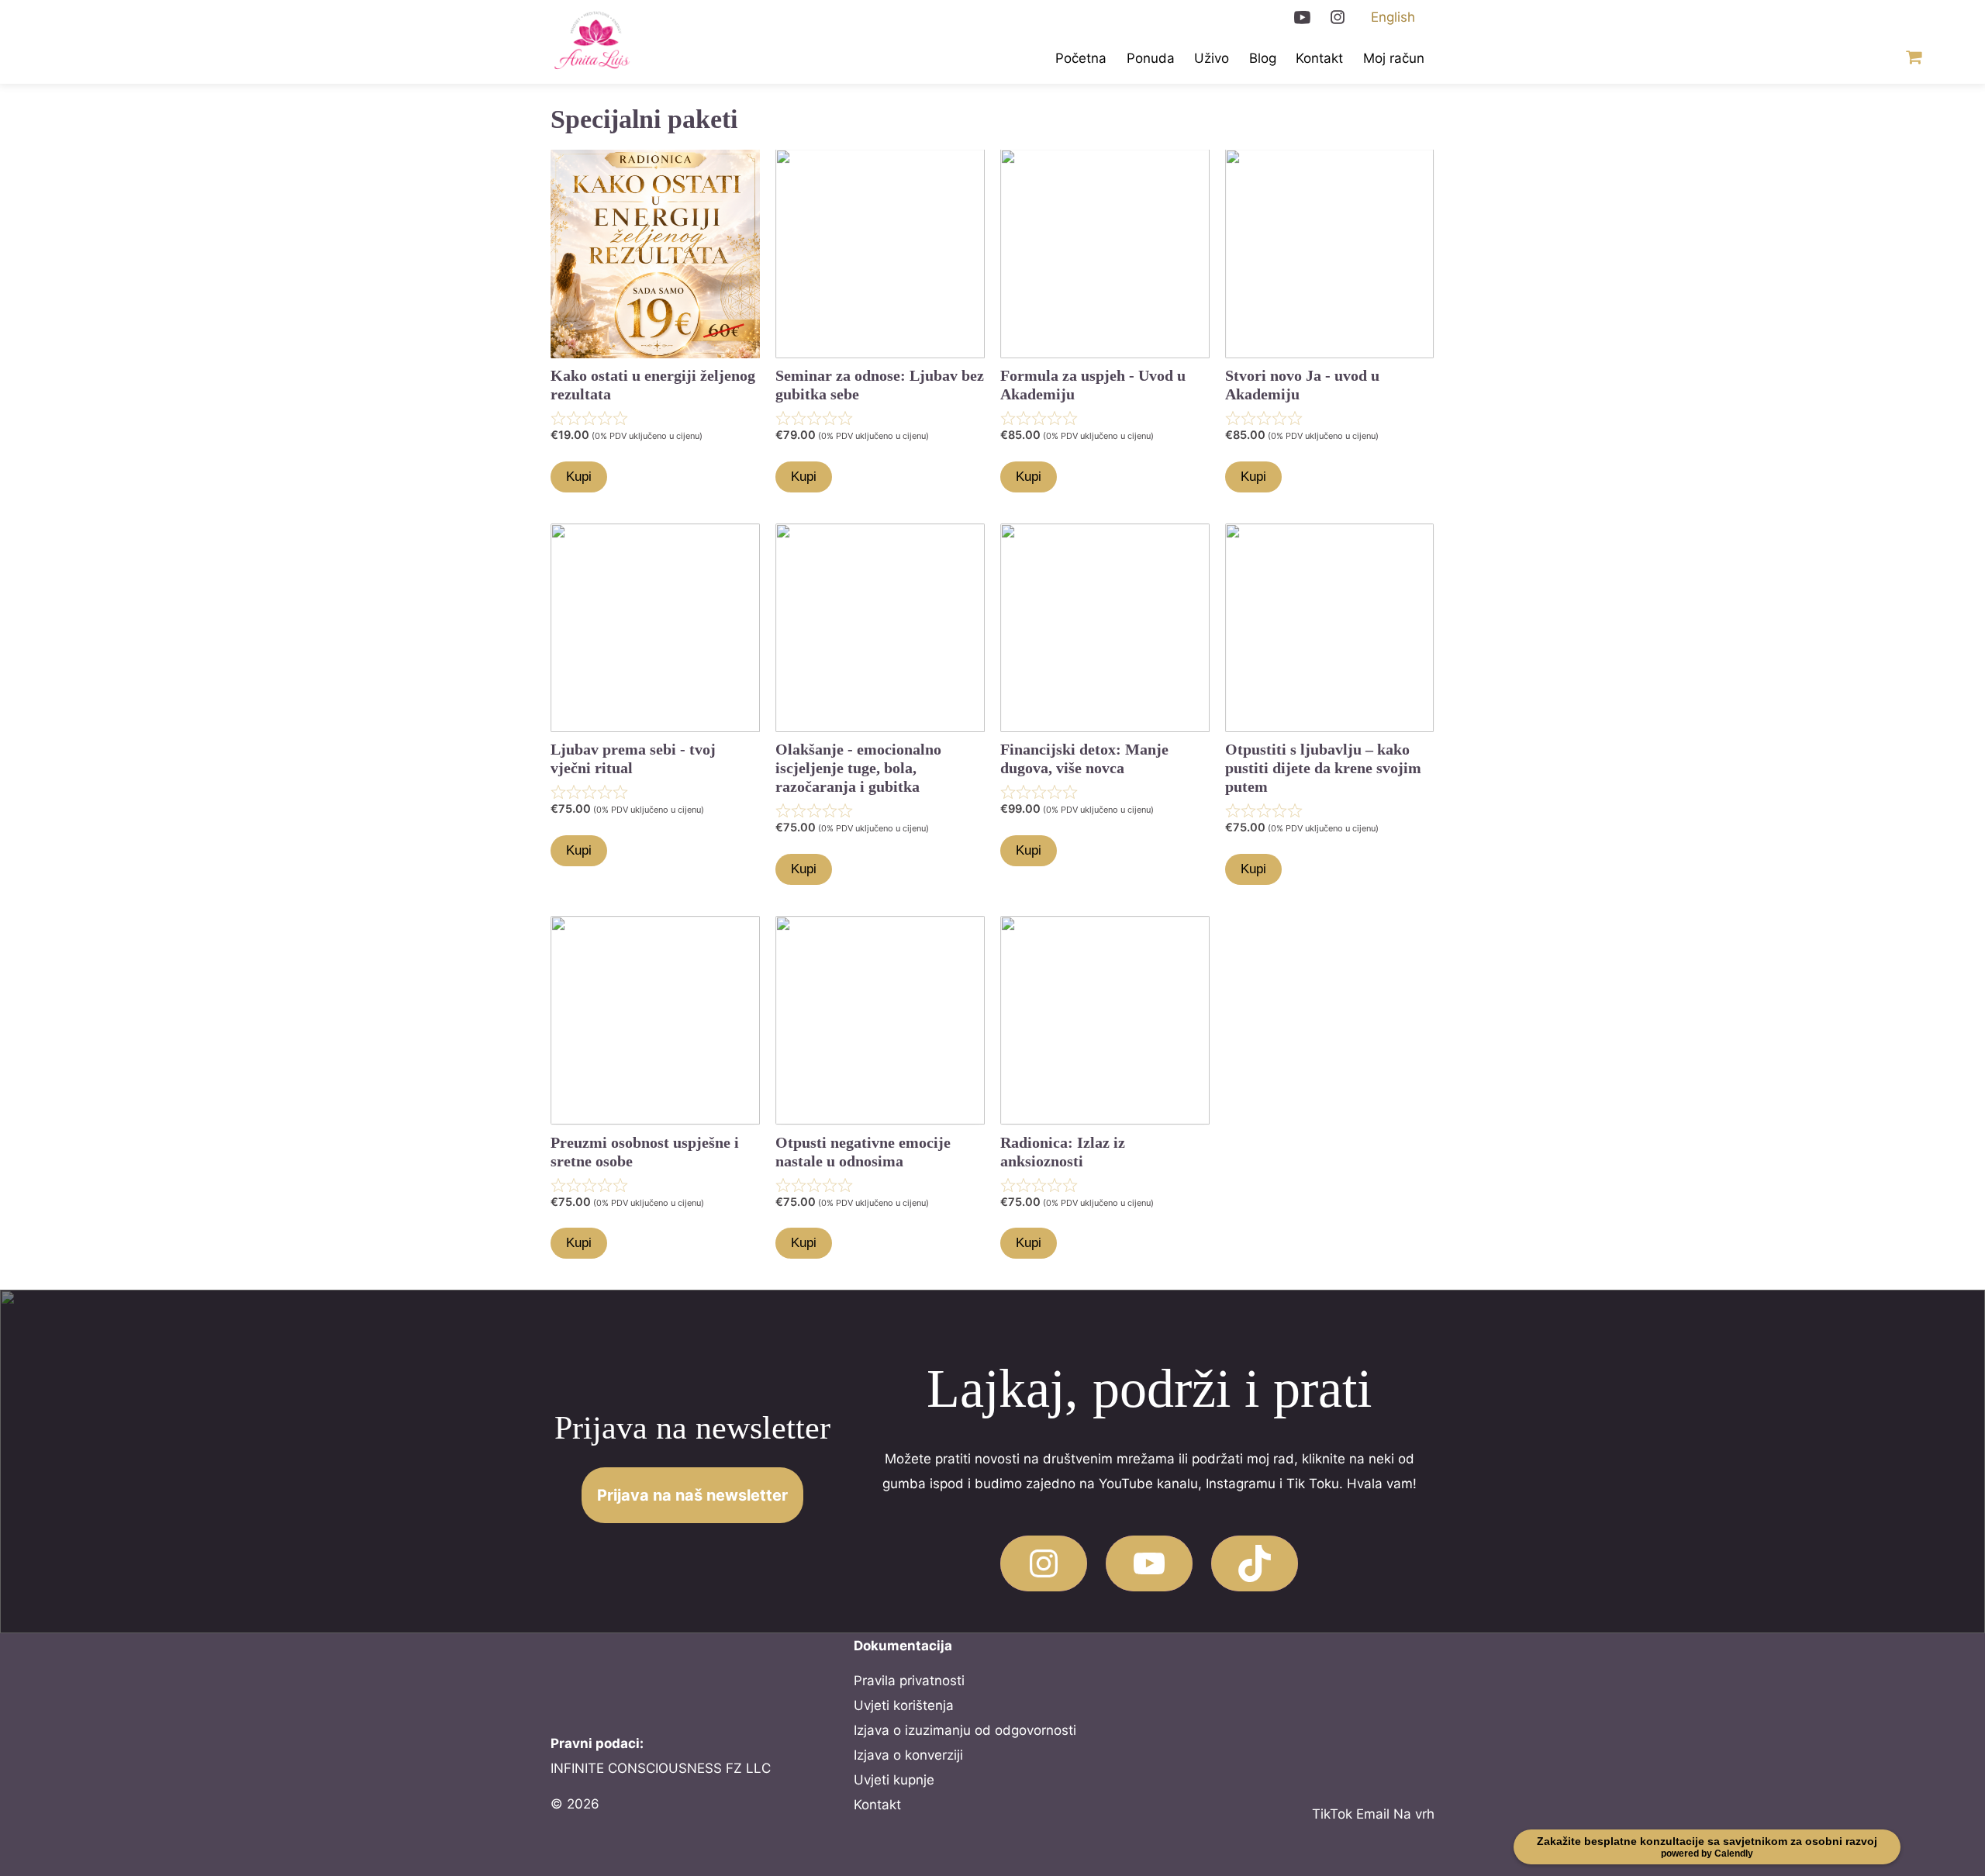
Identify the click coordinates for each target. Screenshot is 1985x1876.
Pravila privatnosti (909, 1681)
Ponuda (1151, 58)
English (1393, 17)
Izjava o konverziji (908, 1755)
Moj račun (1394, 58)
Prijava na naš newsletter (692, 1495)
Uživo (1212, 58)
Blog (1263, 58)
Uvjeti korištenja (904, 1705)
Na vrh (1414, 1814)
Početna (1081, 58)
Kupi (579, 477)
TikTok (1332, 1814)
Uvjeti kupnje (894, 1780)
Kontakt (1319, 58)
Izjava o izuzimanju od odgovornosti (965, 1730)
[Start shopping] (1911, 59)
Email (1373, 1814)
